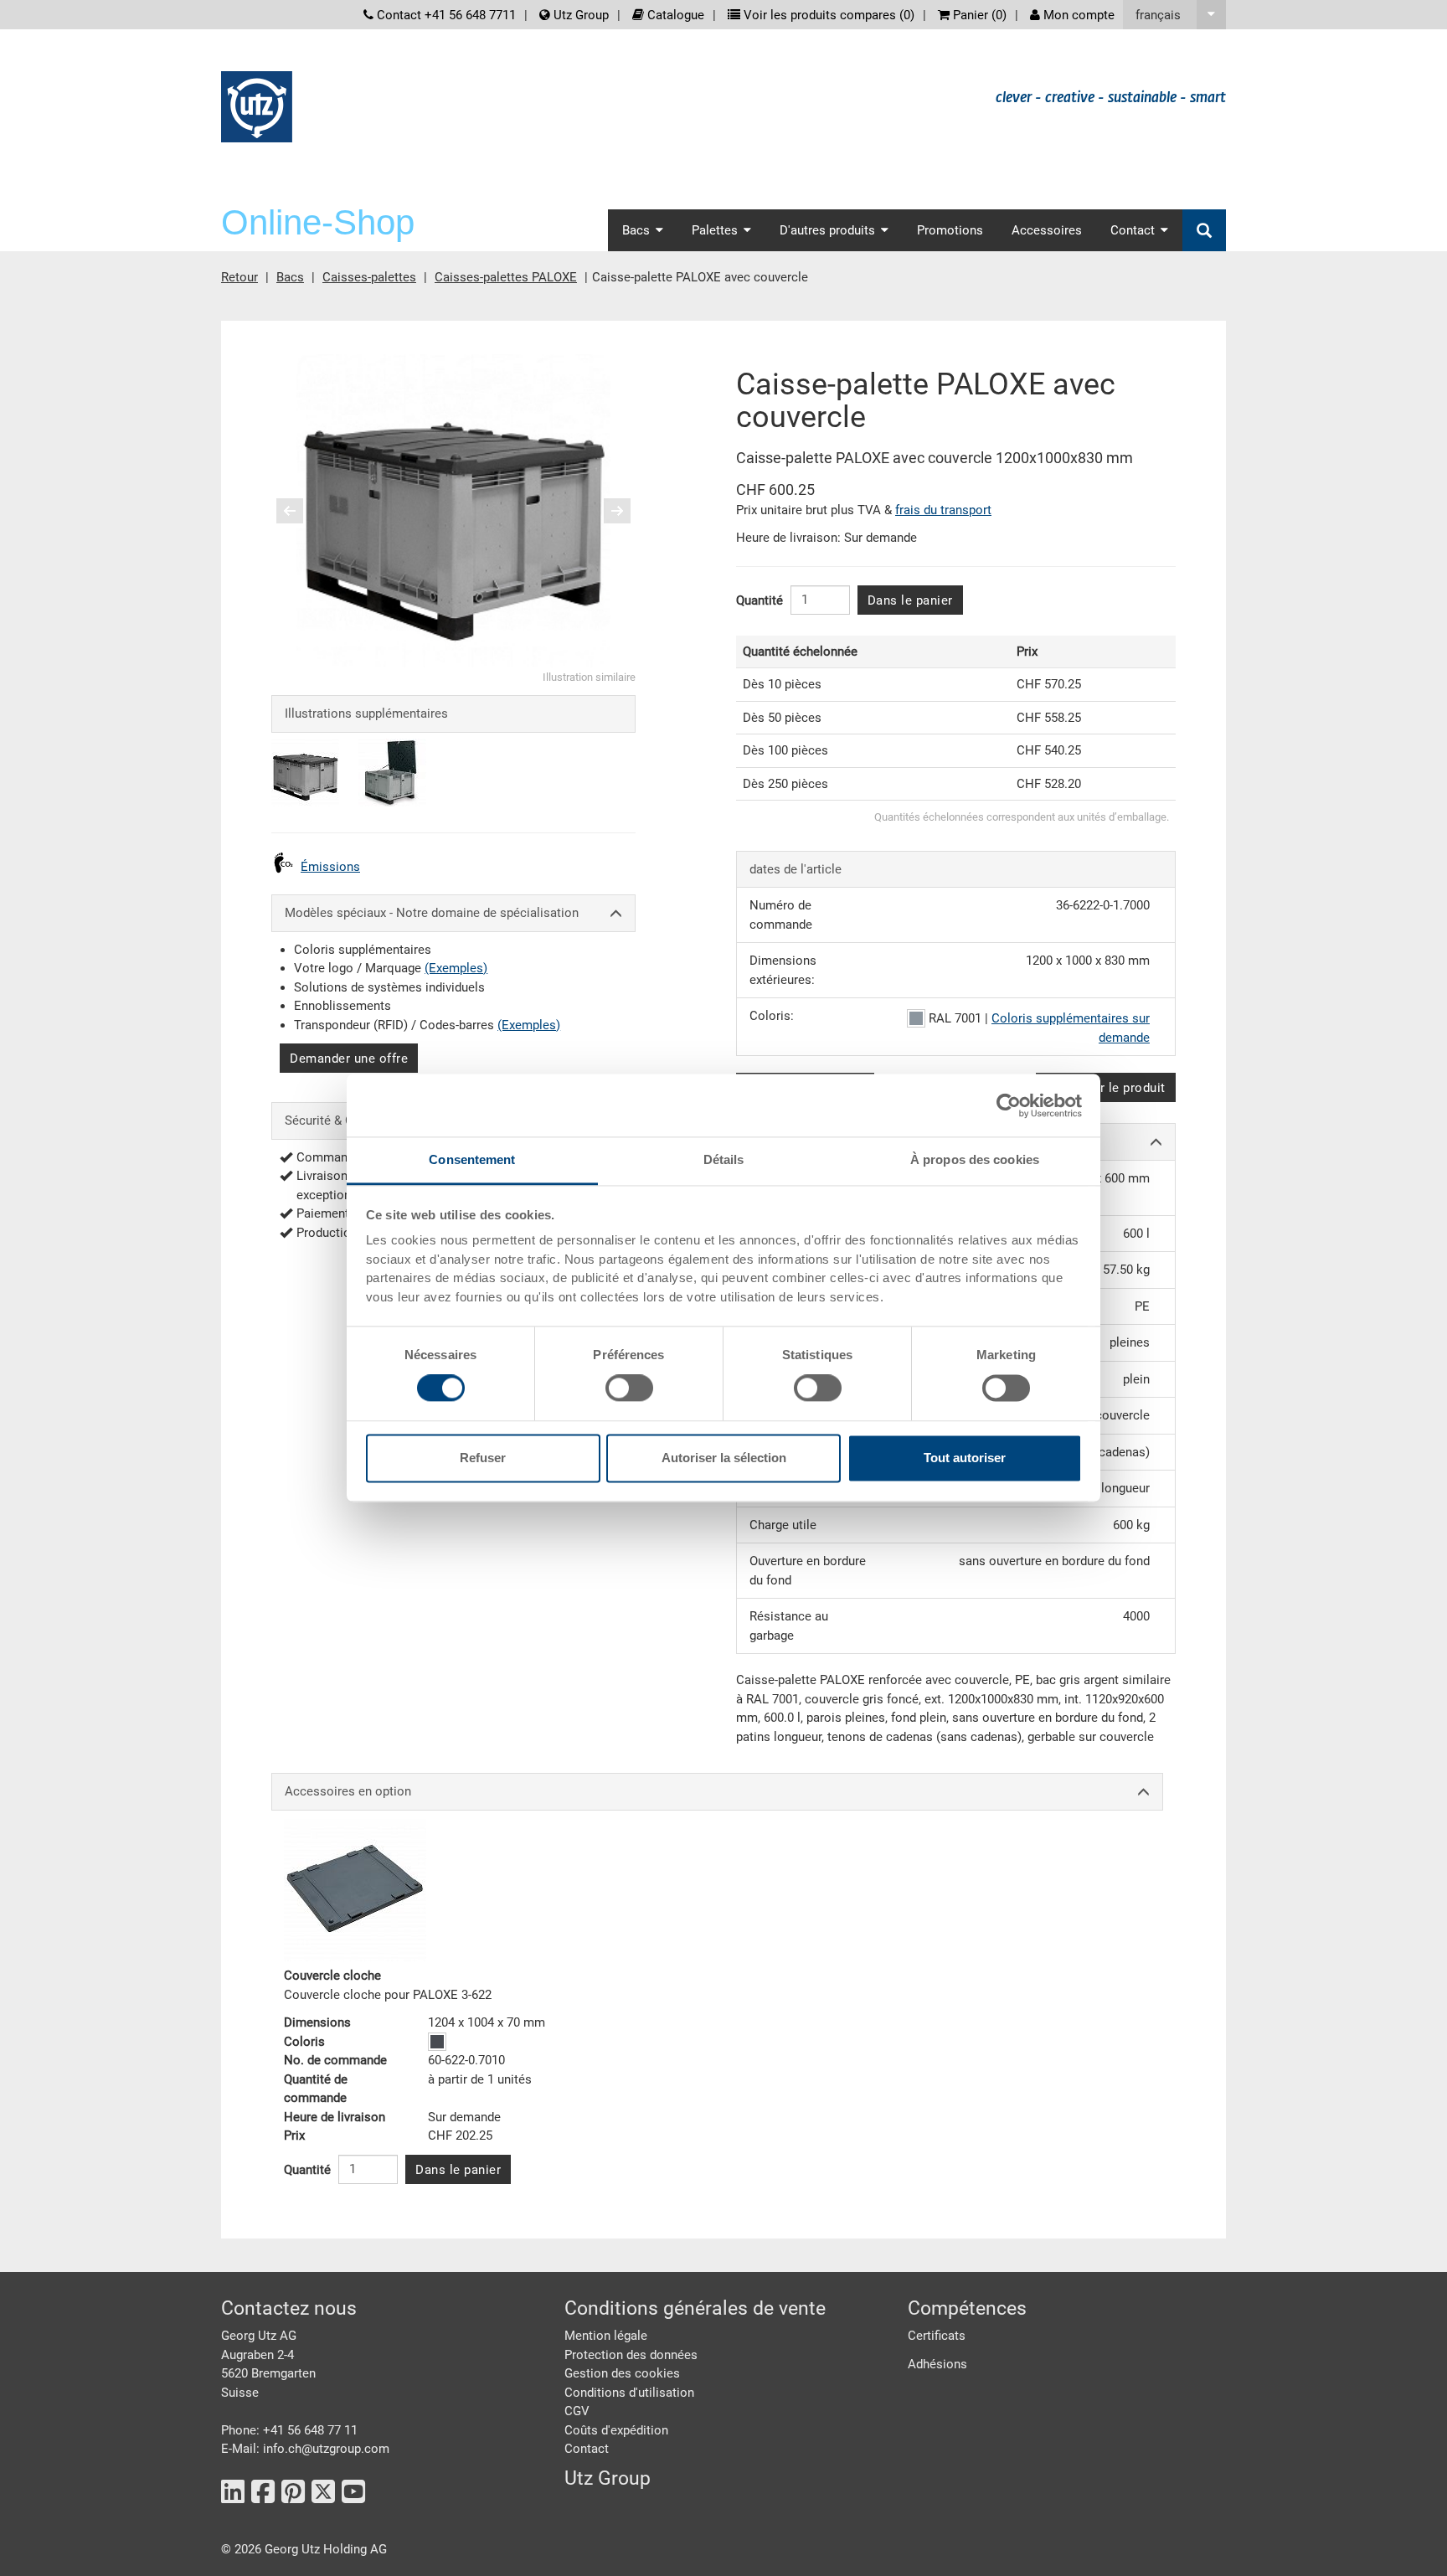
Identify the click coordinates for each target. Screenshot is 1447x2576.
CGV (577, 2411)
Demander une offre (349, 1059)
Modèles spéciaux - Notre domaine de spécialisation (432, 913)
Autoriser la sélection (724, 1458)
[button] (1174, 15)
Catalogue (674, 15)
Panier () (978, 15)
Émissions (330, 867)
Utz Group (579, 15)
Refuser (483, 1458)
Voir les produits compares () (827, 15)
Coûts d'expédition (616, 2430)
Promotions (950, 230)
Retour (239, 277)
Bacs (290, 277)
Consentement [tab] (472, 1159)
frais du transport (943, 510)
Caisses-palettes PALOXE (506, 277)
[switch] (629, 1388)
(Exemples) (456, 968)
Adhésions (937, 2364)
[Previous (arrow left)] (301, 511)
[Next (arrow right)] (606, 511)
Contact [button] (1133, 230)
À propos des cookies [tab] (975, 1159)
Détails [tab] (724, 1159)
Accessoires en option (348, 1791)
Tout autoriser (965, 1458)
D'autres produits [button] (827, 230)
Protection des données (631, 2355)
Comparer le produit (1106, 1088)
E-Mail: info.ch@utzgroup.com (305, 2449)
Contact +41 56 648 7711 (445, 15)
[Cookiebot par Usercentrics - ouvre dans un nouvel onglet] (1009, 1105)
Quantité (760, 600)
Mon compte (1077, 15)
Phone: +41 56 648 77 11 (289, 2430)
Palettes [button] (715, 230)
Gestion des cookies (622, 2373)
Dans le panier (910, 600)
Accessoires (1047, 230)
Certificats (937, 2336)
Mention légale (606, 2336)
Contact (587, 2449)
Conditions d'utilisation (629, 2393)
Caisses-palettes (369, 277)
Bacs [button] (636, 230)
